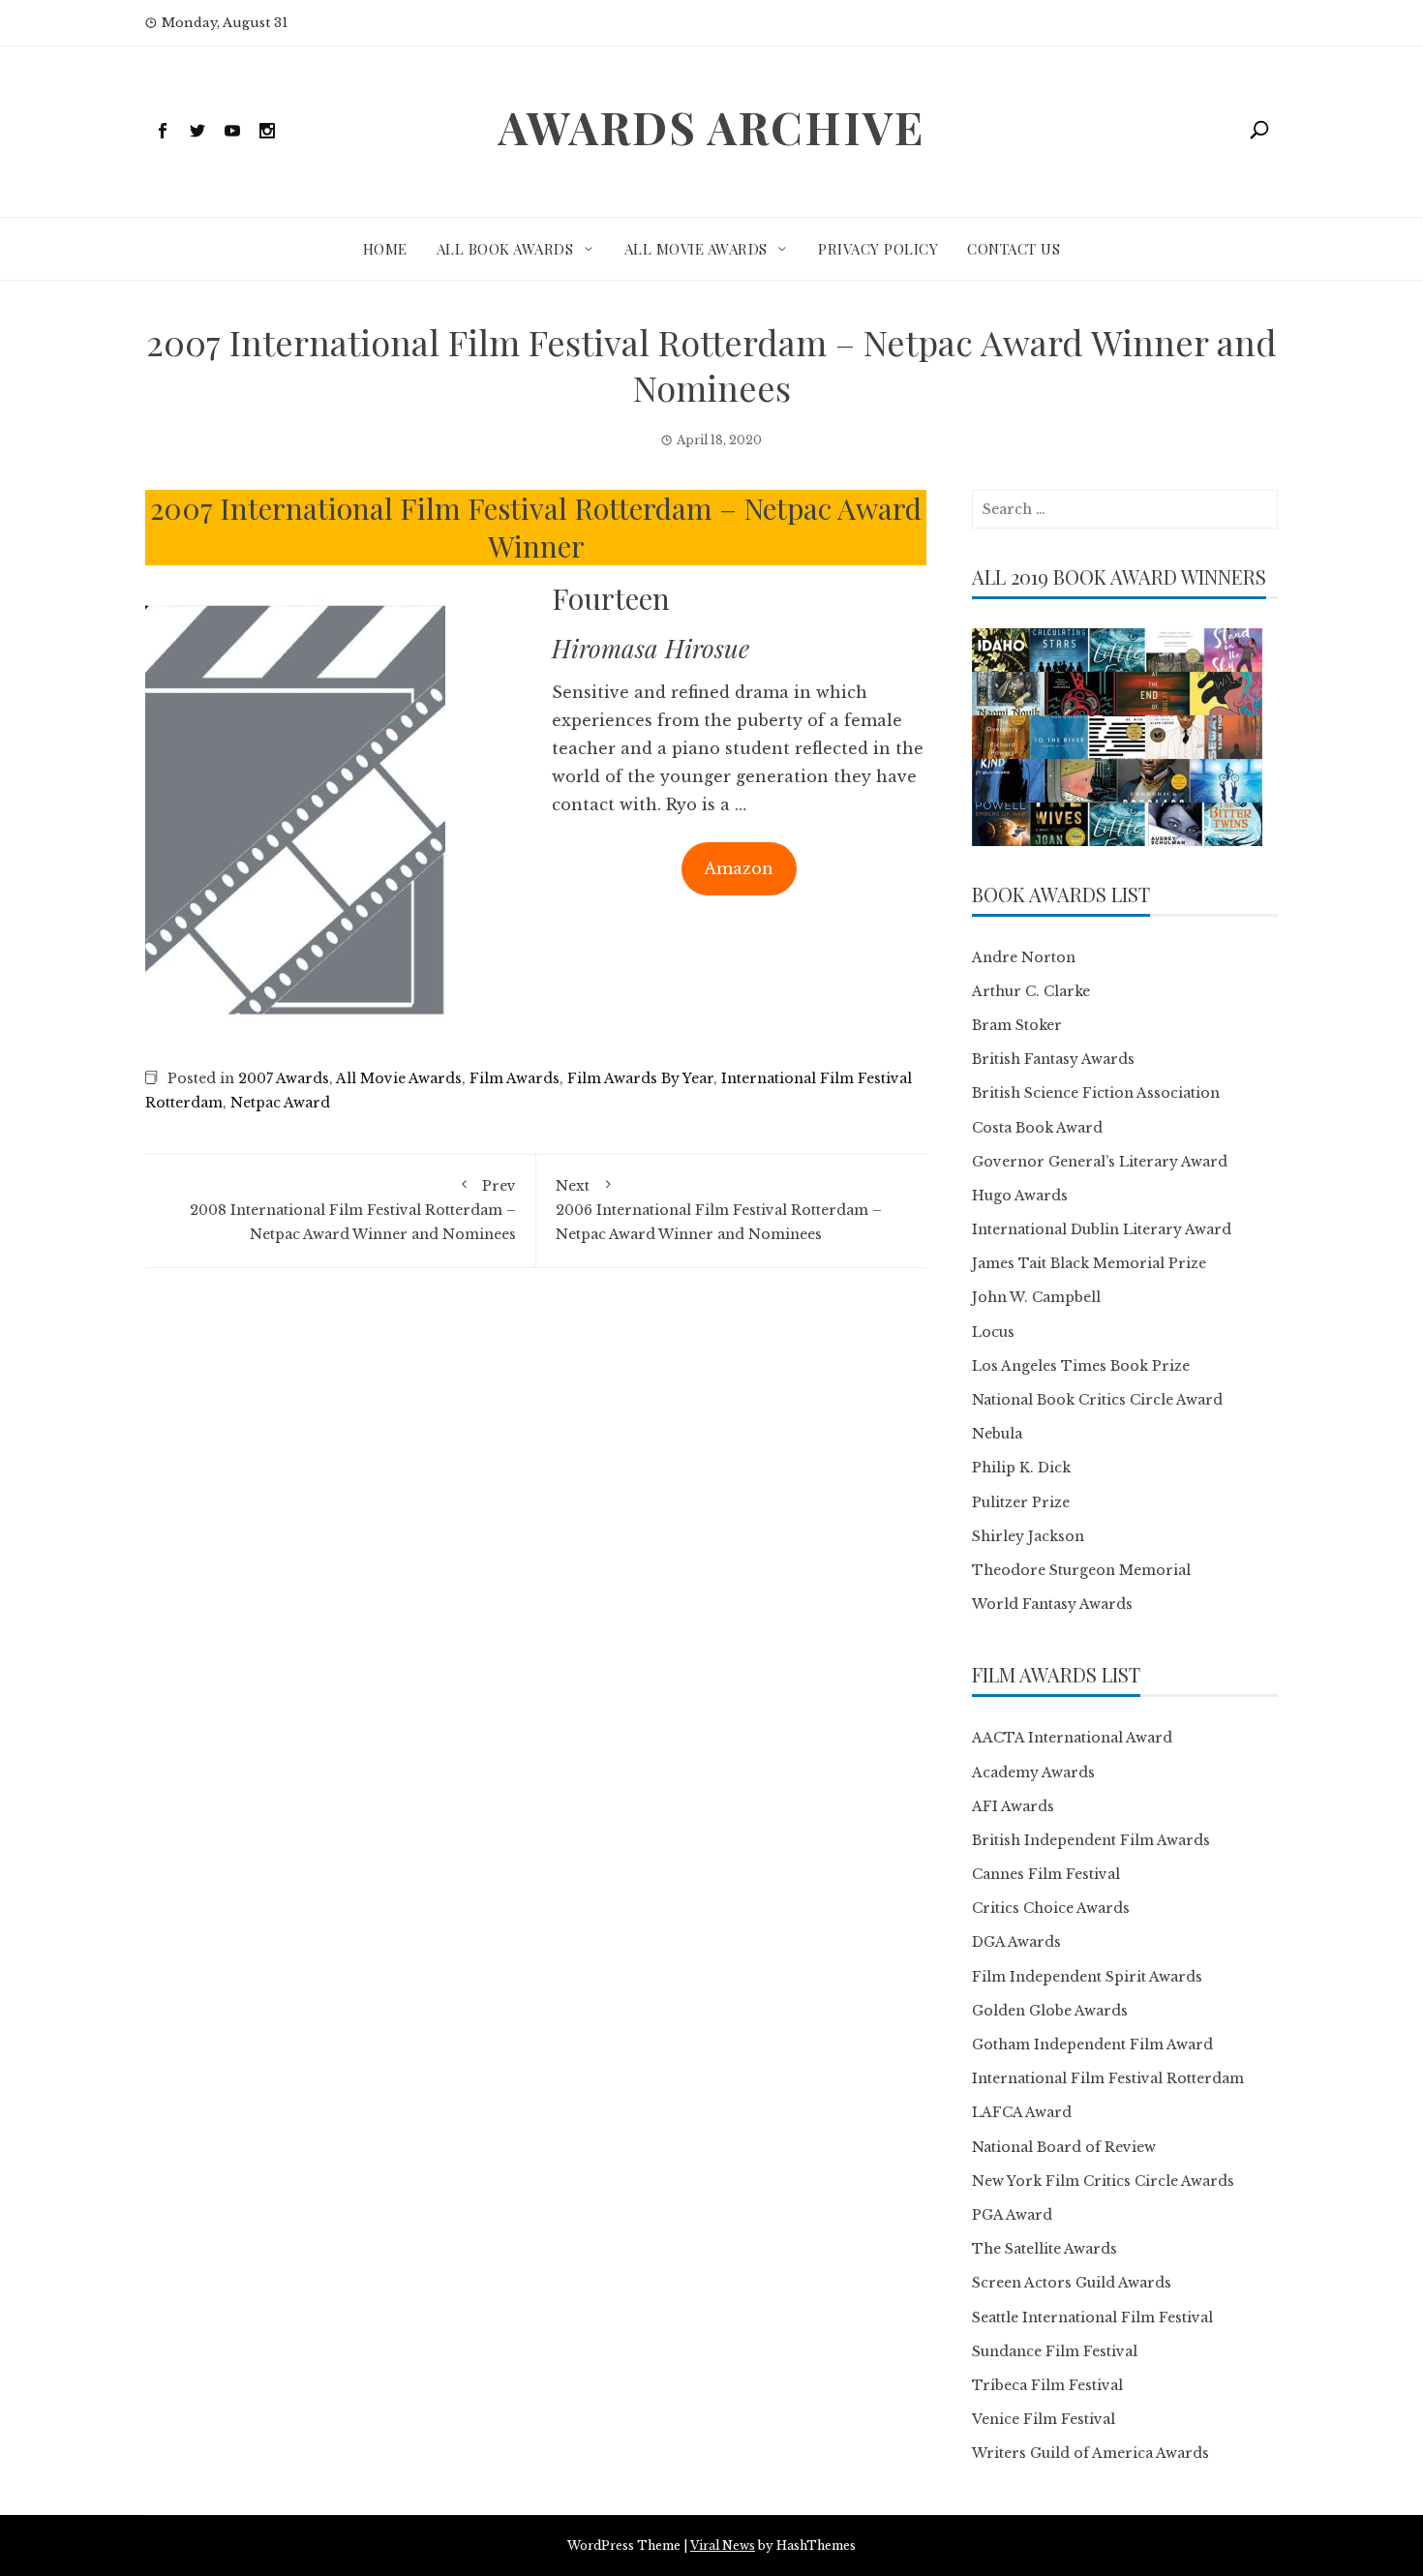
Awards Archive (711, 127)
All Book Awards (505, 249)
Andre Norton (1024, 957)
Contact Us (1014, 249)
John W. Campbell (1036, 1297)
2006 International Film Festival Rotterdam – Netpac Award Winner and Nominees (719, 1210)
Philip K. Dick (1021, 1468)
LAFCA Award (1022, 2112)
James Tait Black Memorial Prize (1089, 1263)
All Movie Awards (696, 249)
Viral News (723, 2546)
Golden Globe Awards (1050, 2011)
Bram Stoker (1017, 1025)
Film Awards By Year (640, 1078)
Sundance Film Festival (1055, 2351)
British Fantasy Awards (1053, 1059)
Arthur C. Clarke (1031, 991)
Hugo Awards (1020, 1196)
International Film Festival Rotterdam (1108, 2078)
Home (385, 249)
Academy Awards (1033, 1773)
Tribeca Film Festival (1047, 2385)
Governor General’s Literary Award (1100, 1162)
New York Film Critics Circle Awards (1103, 2181)
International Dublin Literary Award (1102, 1229)
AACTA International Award (1072, 1738)
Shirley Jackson (1028, 1536)
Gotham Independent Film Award (1092, 2045)
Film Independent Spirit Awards (1087, 1977)
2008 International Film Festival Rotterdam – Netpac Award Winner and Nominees (353, 1210)
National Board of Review (1064, 2147)
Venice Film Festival (1044, 2419)
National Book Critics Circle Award (1097, 1400)
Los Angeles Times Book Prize (1081, 1366)
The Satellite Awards (1045, 2249)
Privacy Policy (878, 249)
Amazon (739, 868)
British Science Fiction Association (1096, 1093)
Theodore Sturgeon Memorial (1081, 1570)
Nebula (997, 1434)
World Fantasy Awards (1052, 1604)
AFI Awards (1013, 1806)
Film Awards (515, 1078)
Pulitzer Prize (1021, 1502)
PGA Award (1012, 2215)
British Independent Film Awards (1091, 1840)
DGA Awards (1016, 1942)
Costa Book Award (1037, 1128)
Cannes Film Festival (1046, 1874)
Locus (993, 1332)
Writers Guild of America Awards (1090, 2453)
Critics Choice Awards (1051, 1908)
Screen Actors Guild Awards (1072, 2283)
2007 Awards (284, 1078)
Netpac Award (280, 1103)
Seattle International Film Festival (1092, 2318)
